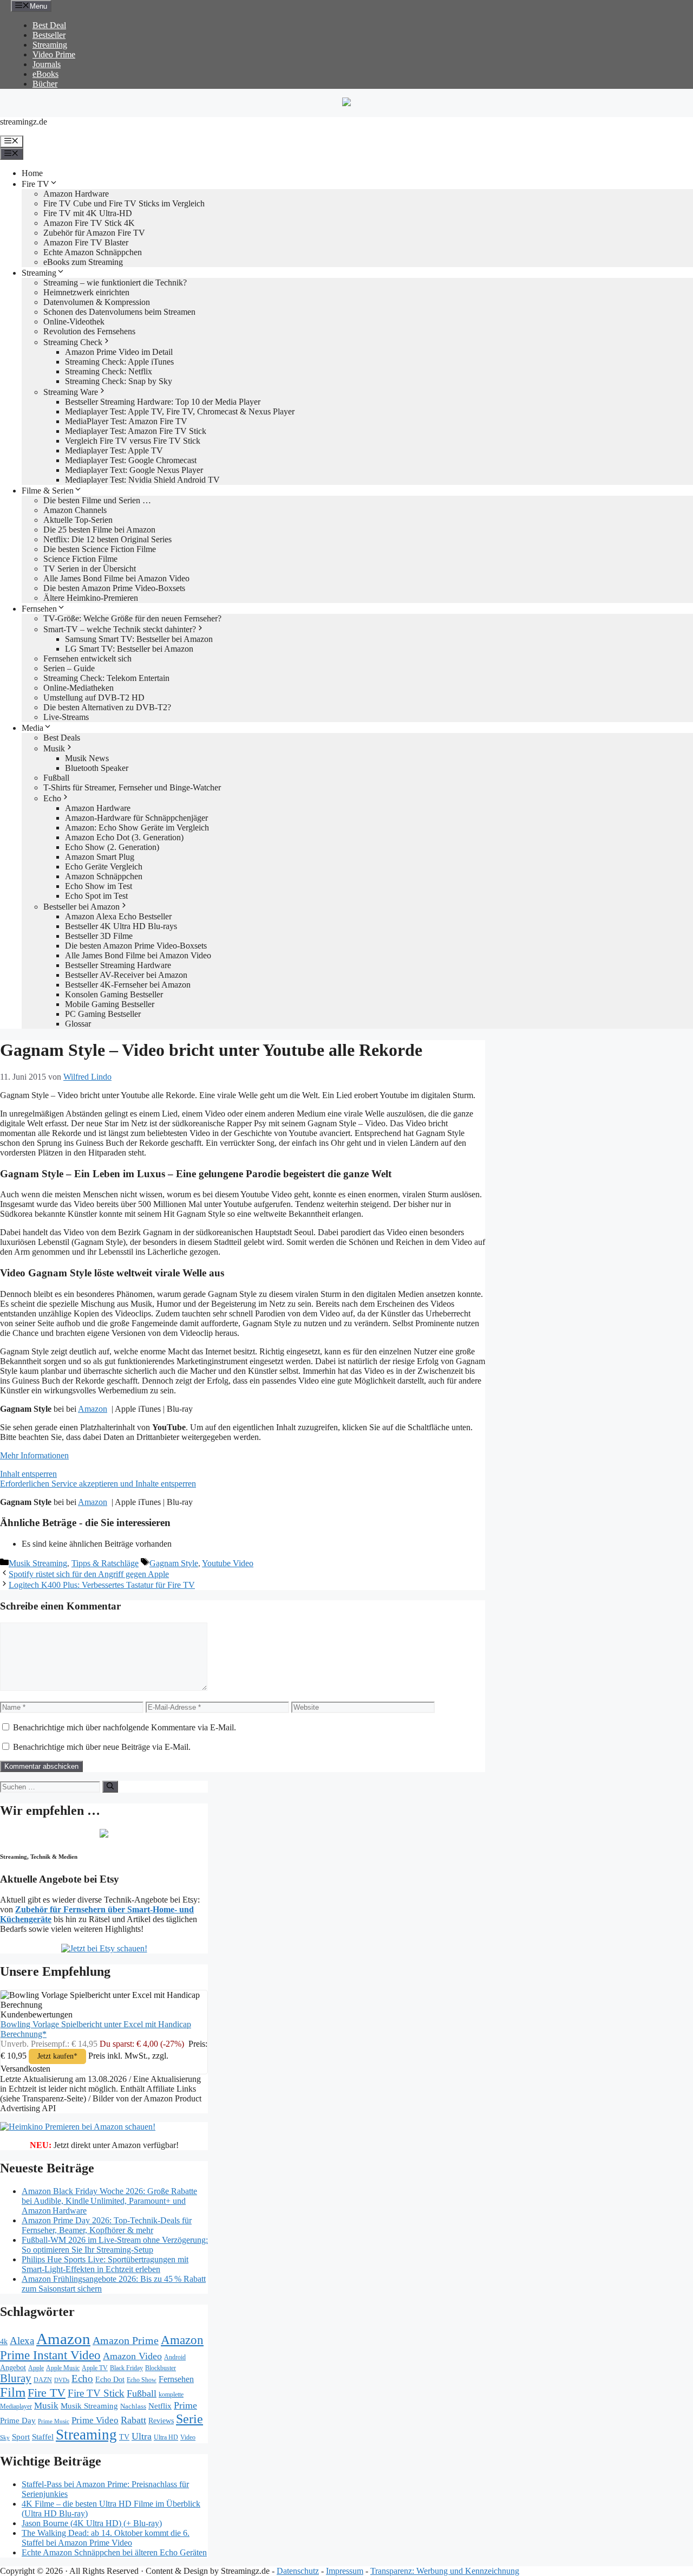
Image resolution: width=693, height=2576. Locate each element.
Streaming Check (73, 342)
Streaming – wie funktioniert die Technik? (115, 283)
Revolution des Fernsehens (89, 331)
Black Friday (126, 2368)
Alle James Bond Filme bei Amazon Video (116, 578)
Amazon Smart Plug (100, 857)
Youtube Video (228, 1563)
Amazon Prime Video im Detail (119, 352)
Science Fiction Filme (80, 559)
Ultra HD (166, 2437)
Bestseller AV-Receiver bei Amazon (126, 975)
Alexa (22, 2341)
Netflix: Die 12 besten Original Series (107, 539)
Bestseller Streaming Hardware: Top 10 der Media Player (163, 402)
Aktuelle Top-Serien (78, 520)
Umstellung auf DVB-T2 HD (94, 697)
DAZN (43, 2380)
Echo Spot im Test (96, 896)
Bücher (45, 84)
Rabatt (133, 2420)
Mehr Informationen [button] (34, 1455)
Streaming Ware (71, 392)
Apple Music (63, 2368)
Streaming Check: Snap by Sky (119, 381)
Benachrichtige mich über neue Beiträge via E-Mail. (102, 1747)
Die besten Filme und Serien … (97, 500)
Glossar (78, 1024)
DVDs (62, 2380)
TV (124, 2437)
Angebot (13, 2368)
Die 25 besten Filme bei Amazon (99, 530)
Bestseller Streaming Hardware (118, 965)
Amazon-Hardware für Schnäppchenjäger (136, 818)
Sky (5, 2438)
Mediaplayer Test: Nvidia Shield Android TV (142, 480)
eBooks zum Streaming (83, 262)
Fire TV (35, 184)
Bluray (16, 2378)
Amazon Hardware (76, 194)
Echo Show (142, 2380)
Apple (36, 2368)
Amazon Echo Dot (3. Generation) (124, 837)
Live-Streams (66, 717)
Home (32, 173)
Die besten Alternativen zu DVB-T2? (107, 707)
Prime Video (95, 2420)
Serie (189, 2419)
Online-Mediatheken (79, 688)
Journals (47, 64)
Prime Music (54, 2421)
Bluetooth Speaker (97, 768)
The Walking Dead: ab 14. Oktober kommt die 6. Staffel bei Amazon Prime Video (106, 2538)
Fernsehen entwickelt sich (87, 658)
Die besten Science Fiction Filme (100, 549)
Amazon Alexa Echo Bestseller (118, 916)
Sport (21, 2437)
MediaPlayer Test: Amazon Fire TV (126, 421)
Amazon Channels (75, 510)
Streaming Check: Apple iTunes (119, 362)
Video (188, 2437)
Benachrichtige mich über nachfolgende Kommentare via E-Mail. (125, 1727)
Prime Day (18, 2421)
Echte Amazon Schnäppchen (93, 252)
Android (175, 2357)
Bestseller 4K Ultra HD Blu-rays (121, 926)
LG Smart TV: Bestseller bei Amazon (129, 649)
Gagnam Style (174, 1563)
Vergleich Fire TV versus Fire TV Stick (133, 441)
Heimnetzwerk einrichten (86, 292)
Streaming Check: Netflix (109, 371)
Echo (52, 798)
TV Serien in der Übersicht (90, 569)
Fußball (56, 778)
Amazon (93, 1409)
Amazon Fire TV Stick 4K (89, 223)
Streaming (50, 45)
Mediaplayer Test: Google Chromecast (131, 460)
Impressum (345, 2571)
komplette (171, 2395)
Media (32, 728)
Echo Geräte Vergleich (104, 867)
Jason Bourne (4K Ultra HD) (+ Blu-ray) (92, 2523)
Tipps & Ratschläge (105, 1563)
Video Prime (54, 54)
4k (4, 2341)
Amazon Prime (126, 2340)
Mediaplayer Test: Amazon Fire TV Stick (136, 431)
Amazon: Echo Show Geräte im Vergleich (137, 828)
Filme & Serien (48, 491)
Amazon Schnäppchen (104, 876)
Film (13, 2392)
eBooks (45, 74)
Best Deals (62, 738)
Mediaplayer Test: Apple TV (114, 450)
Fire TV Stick (96, 2393)
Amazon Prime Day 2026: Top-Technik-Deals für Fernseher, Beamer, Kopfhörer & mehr (107, 2225)
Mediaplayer (16, 2406)
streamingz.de (24, 122)
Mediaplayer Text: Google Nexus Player (134, 470)
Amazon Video (132, 2356)
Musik (54, 748)
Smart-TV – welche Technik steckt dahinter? (120, 629)
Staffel (43, 2437)
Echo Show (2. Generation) (112, 847)
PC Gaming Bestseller (103, 1014)
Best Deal (49, 25)
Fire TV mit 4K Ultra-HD (88, 213)
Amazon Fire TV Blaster (86, 242)
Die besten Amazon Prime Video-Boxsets (114, 588)
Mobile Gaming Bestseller (110, 1004)
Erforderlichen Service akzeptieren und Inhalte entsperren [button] (98, 1484)
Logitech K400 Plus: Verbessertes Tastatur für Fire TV (102, 1585)
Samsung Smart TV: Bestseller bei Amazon (139, 639)
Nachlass (133, 2406)
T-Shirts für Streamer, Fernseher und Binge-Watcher (132, 787)
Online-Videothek (74, 322)
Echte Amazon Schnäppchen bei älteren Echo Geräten (114, 2552)
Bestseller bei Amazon (81, 907)
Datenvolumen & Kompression (97, 302)
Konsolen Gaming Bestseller (114, 994)
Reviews (161, 2421)
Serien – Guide (69, 668)
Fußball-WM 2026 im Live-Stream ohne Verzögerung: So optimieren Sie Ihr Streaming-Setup (115, 2245)
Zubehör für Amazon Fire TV (94, 233)
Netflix (160, 2406)
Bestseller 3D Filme (99, 936)
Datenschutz (298, 2571)
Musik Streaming (38, 1563)
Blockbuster (161, 2368)
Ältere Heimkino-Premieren (91, 598)
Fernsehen (39, 609)
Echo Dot (110, 2380)
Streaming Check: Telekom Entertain (106, 678)
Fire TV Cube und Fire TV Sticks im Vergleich (124, 203)
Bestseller (49, 35)
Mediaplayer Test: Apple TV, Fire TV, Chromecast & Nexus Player (180, 411)
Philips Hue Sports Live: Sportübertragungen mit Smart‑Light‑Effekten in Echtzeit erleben (105, 2264)
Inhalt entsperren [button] (28, 1474)
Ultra (142, 2436)
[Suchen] (110, 1787)
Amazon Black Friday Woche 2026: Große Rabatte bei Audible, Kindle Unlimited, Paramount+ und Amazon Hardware (109, 2201)
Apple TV (95, 2368)
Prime (185, 2405)
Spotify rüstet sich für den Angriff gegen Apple (89, 1574)
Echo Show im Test (99, 886)
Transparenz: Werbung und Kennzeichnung (445, 2571)
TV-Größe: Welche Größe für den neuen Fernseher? (132, 618)
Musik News (87, 758)
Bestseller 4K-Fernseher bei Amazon (128, 985)
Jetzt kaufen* (57, 2056)
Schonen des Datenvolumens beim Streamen (119, 312)
